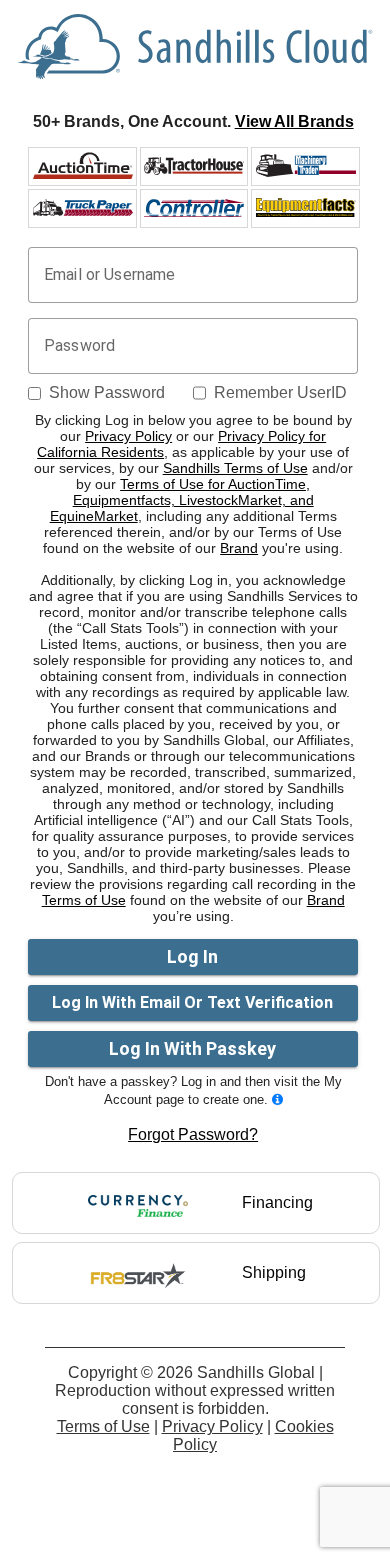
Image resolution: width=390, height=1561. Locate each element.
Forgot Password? (193, 1134)
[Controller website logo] (194, 207)
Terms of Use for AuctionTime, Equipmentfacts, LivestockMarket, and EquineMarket (182, 500)
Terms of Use (84, 900)
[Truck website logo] (83, 207)
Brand (239, 548)
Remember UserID (280, 392)
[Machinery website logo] (306, 165)
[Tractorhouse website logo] (194, 165)
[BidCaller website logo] (306, 207)
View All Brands (294, 121)
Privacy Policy (128, 436)
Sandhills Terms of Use (235, 468)
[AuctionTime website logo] (83, 165)
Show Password (107, 392)
